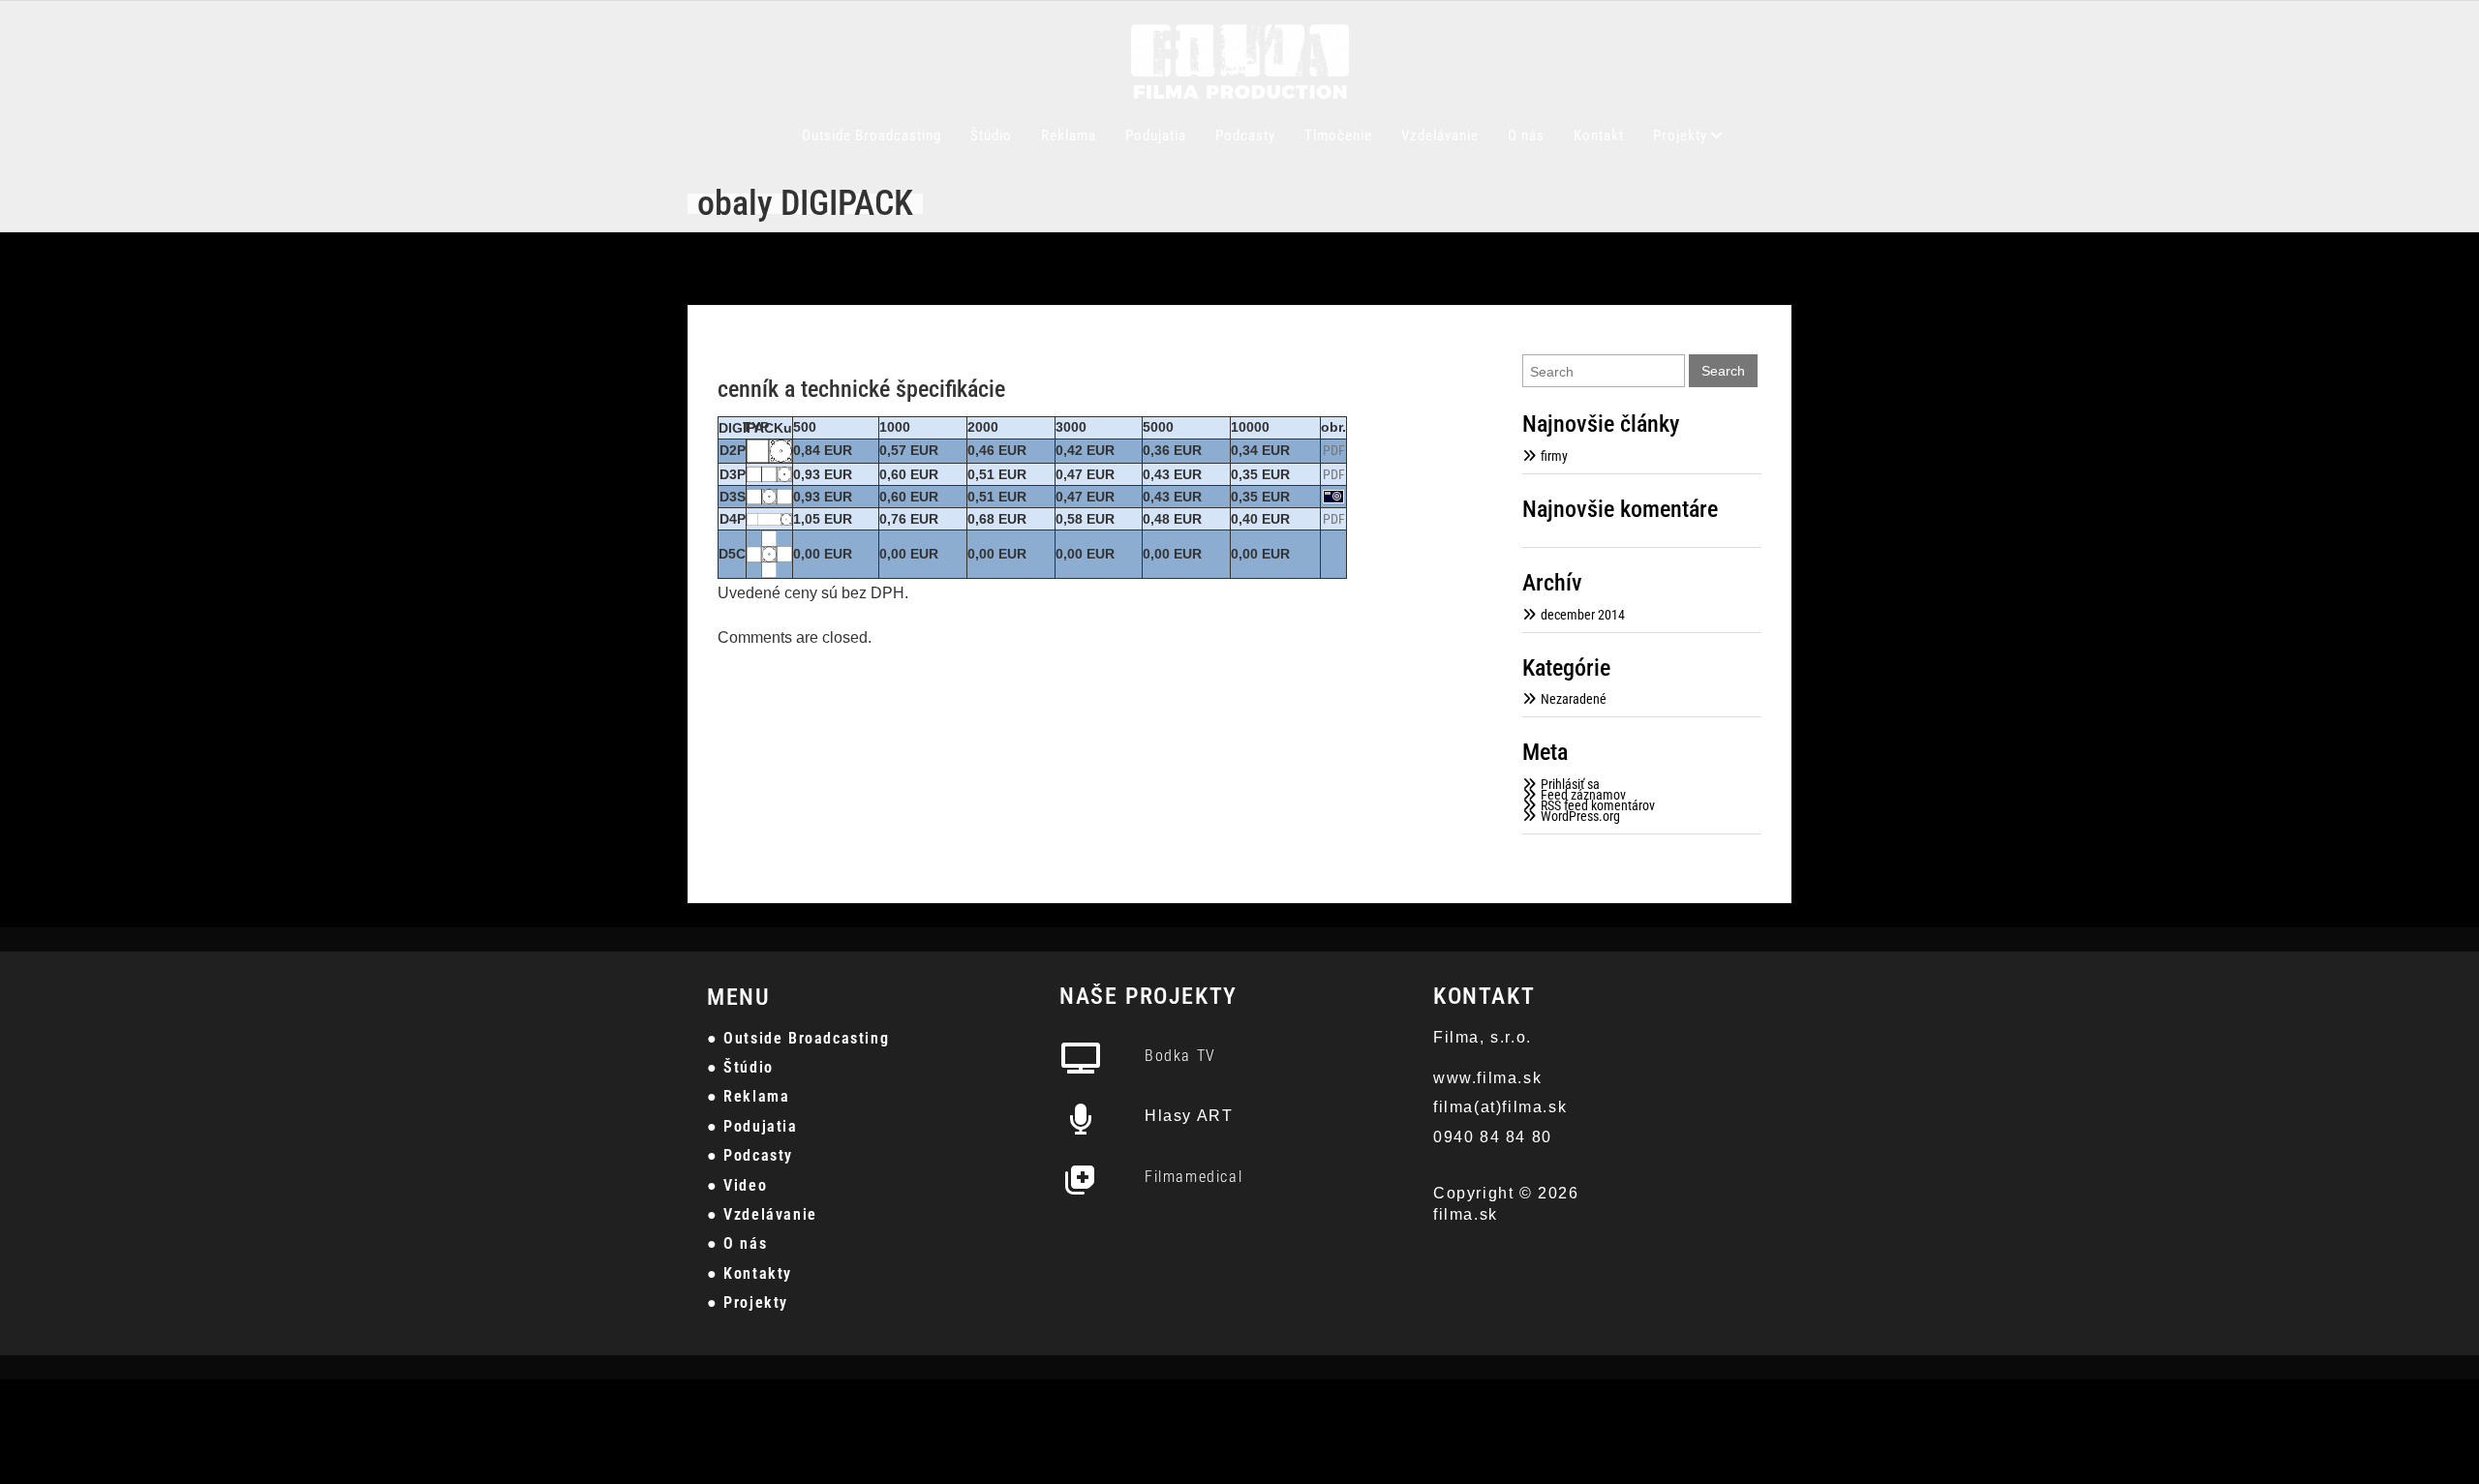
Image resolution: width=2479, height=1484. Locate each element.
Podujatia (1156, 136)
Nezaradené (1574, 699)
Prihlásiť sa (1570, 784)
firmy (1554, 456)
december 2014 (1583, 615)
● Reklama (748, 1096)
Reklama (1069, 136)
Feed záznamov (1583, 795)
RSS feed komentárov (1598, 805)
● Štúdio (740, 1067)
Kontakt (1599, 136)
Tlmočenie (1338, 136)
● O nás (737, 1243)
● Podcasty (750, 1155)
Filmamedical (1194, 1177)
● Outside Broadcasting (798, 1038)
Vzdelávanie (1440, 136)
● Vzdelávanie (762, 1214)
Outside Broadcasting (872, 136)
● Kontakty (750, 1273)
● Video (737, 1185)
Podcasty (1245, 136)
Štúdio (991, 136)
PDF (1334, 450)
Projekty (1680, 136)
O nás (1526, 136)
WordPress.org (1580, 816)
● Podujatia (752, 1126)
